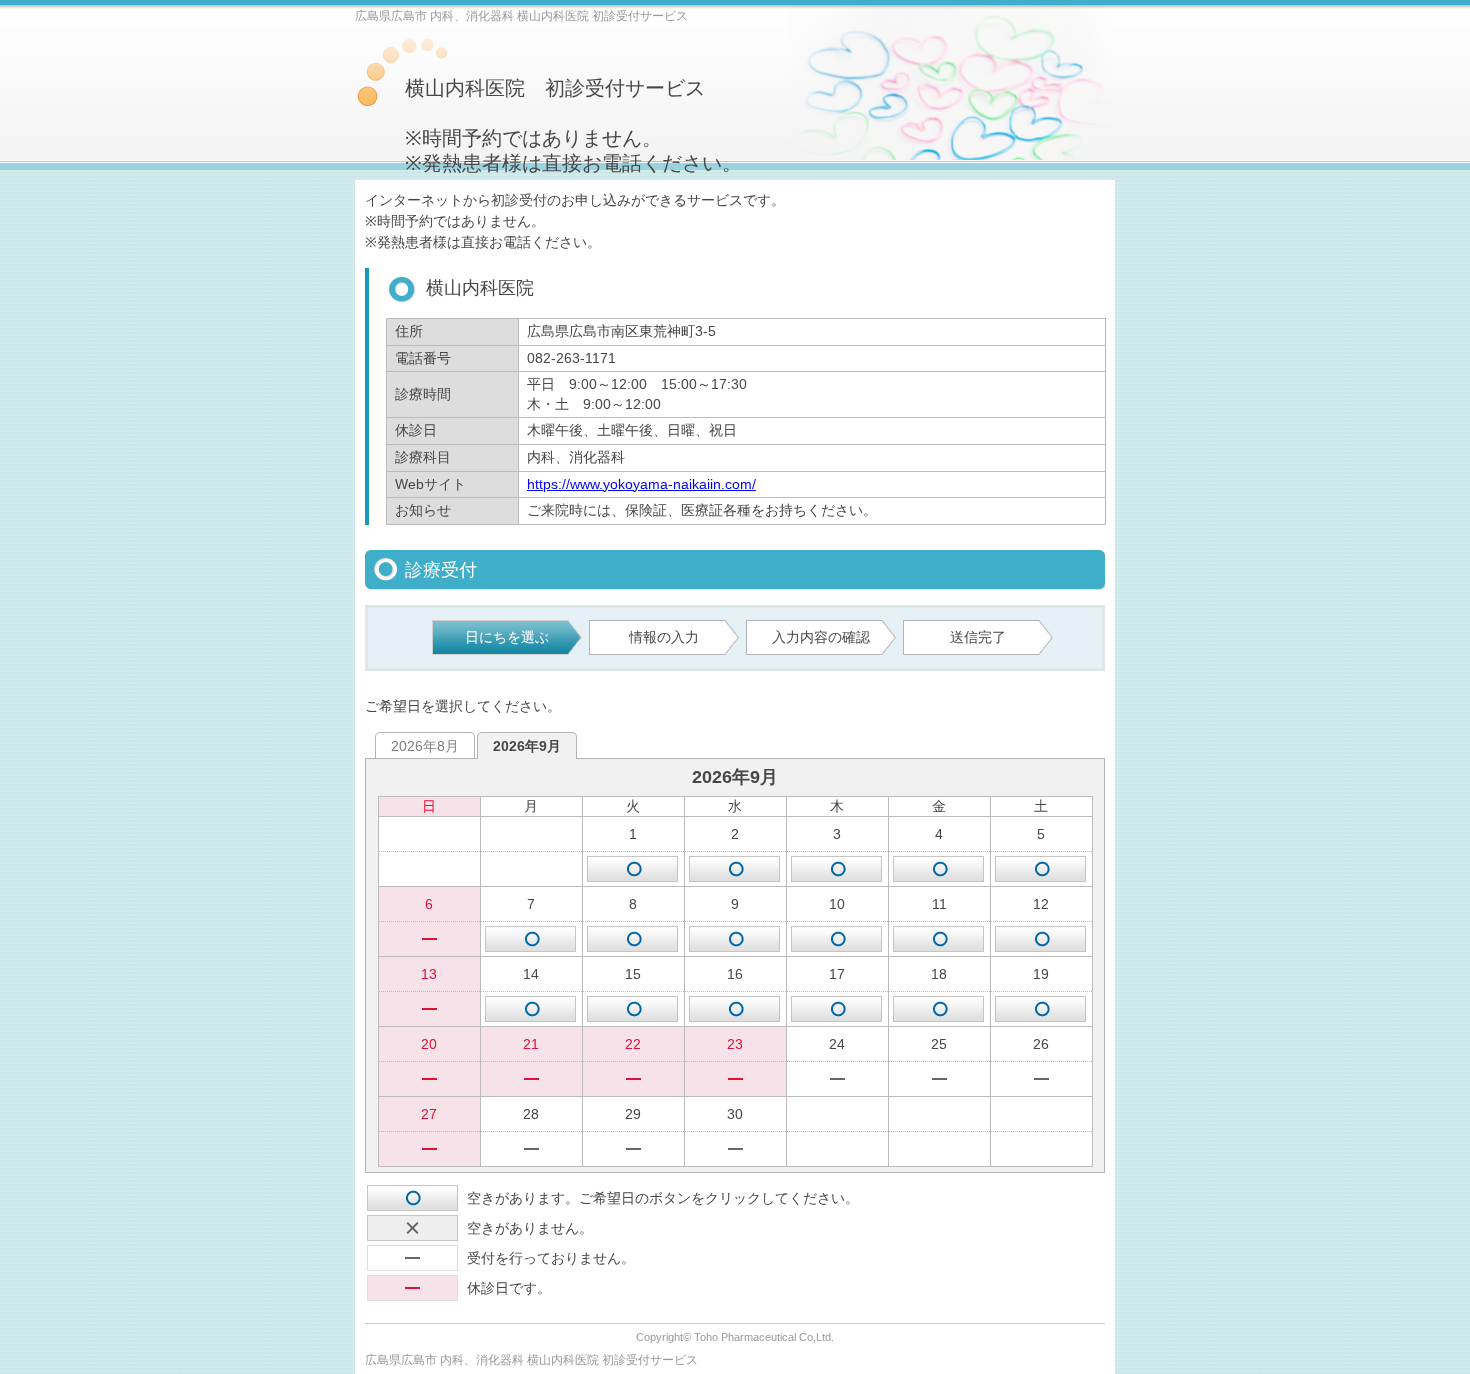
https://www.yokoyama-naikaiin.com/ (641, 484)
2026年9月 (527, 746)
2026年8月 (425, 746)
